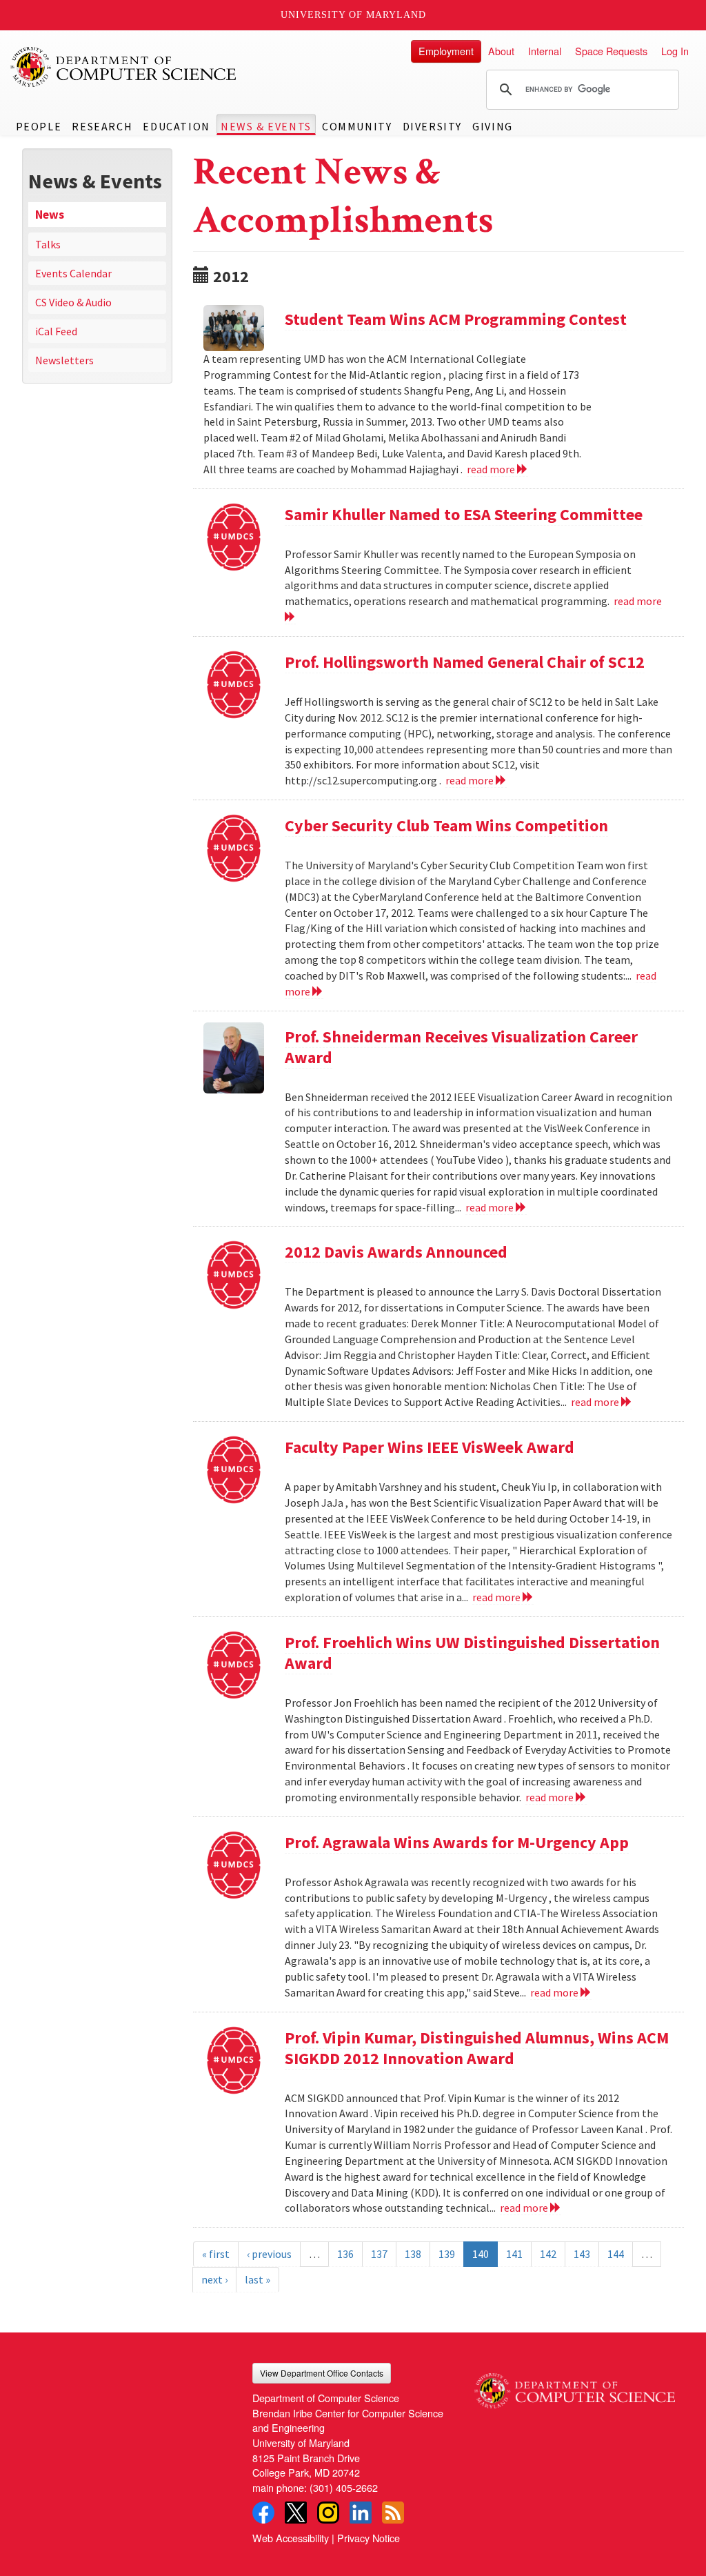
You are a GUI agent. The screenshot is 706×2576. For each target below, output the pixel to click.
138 (413, 2254)
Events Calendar (73, 273)
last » (258, 2279)
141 (514, 2254)
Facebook (263, 2513)
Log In (675, 51)
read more (492, 469)
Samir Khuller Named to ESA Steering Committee (464, 514)
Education (176, 126)
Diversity (432, 126)
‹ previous (269, 2254)
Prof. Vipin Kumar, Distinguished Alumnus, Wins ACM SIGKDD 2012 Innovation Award (477, 2048)
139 (447, 2254)
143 (582, 2254)
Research (102, 126)
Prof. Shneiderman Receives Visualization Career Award (461, 1047)
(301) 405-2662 (344, 2487)
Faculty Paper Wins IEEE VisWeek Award (430, 1447)
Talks (48, 244)
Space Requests (611, 51)
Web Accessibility (291, 2538)
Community (357, 126)
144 (616, 2254)
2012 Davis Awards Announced (396, 1252)
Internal (545, 51)
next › (214, 2279)
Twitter (296, 2513)
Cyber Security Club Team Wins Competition (446, 825)
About (501, 51)
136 (345, 2254)
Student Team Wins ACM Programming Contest (456, 319)
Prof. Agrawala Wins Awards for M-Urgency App (457, 1842)
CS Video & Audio (73, 302)
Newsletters (64, 360)
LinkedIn (361, 2513)
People (39, 126)
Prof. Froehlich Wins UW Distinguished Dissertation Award (472, 1653)
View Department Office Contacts (322, 2373)
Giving (493, 126)
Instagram (328, 2513)
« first (216, 2254)
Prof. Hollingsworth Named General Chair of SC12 (465, 662)
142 (548, 2254)
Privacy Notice (369, 2538)
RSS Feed (393, 2513)
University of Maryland (353, 15)
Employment (446, 51)
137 (379, 2254)
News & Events (266, 126)
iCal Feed (56, 331)
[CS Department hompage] (575, 2386)
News (50, 215)
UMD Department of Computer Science (124, 67)
